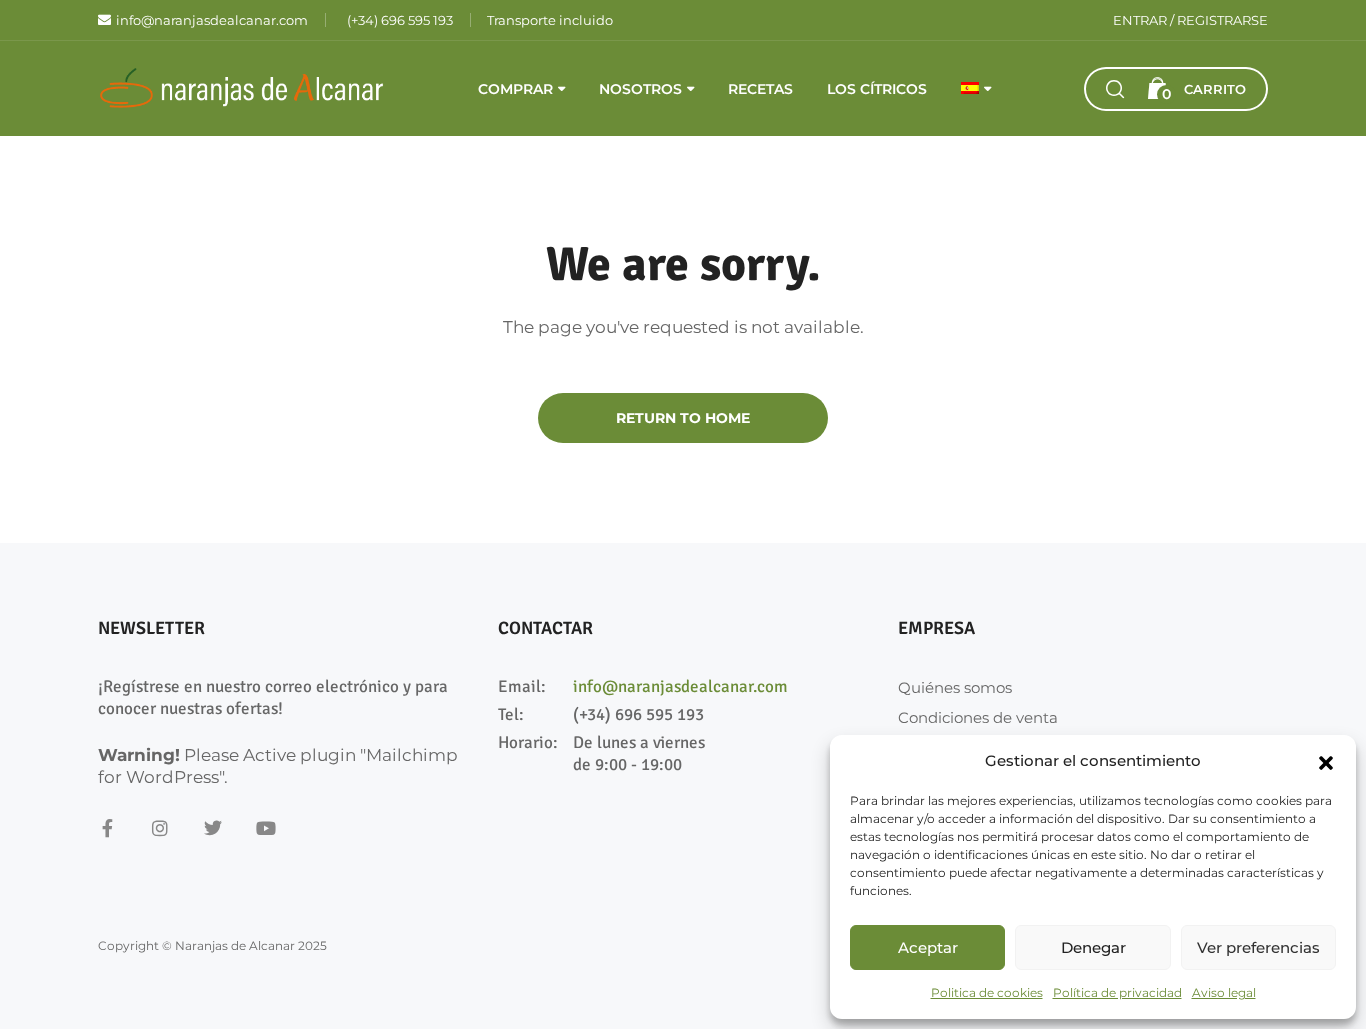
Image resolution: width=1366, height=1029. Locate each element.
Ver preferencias (1258, 947)
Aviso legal (1224, 992)
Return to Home (683, 418)
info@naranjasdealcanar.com (680, 686)
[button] (1326, 761)
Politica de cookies (987, 992)
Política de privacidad (1117, 992)
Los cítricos (877, 89)
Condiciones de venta (978, 717)
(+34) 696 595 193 (638, 714)
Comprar (515, 89)
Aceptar (928, 947)
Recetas (760, 89)
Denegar (1093, 947)
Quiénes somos (955, 687)
